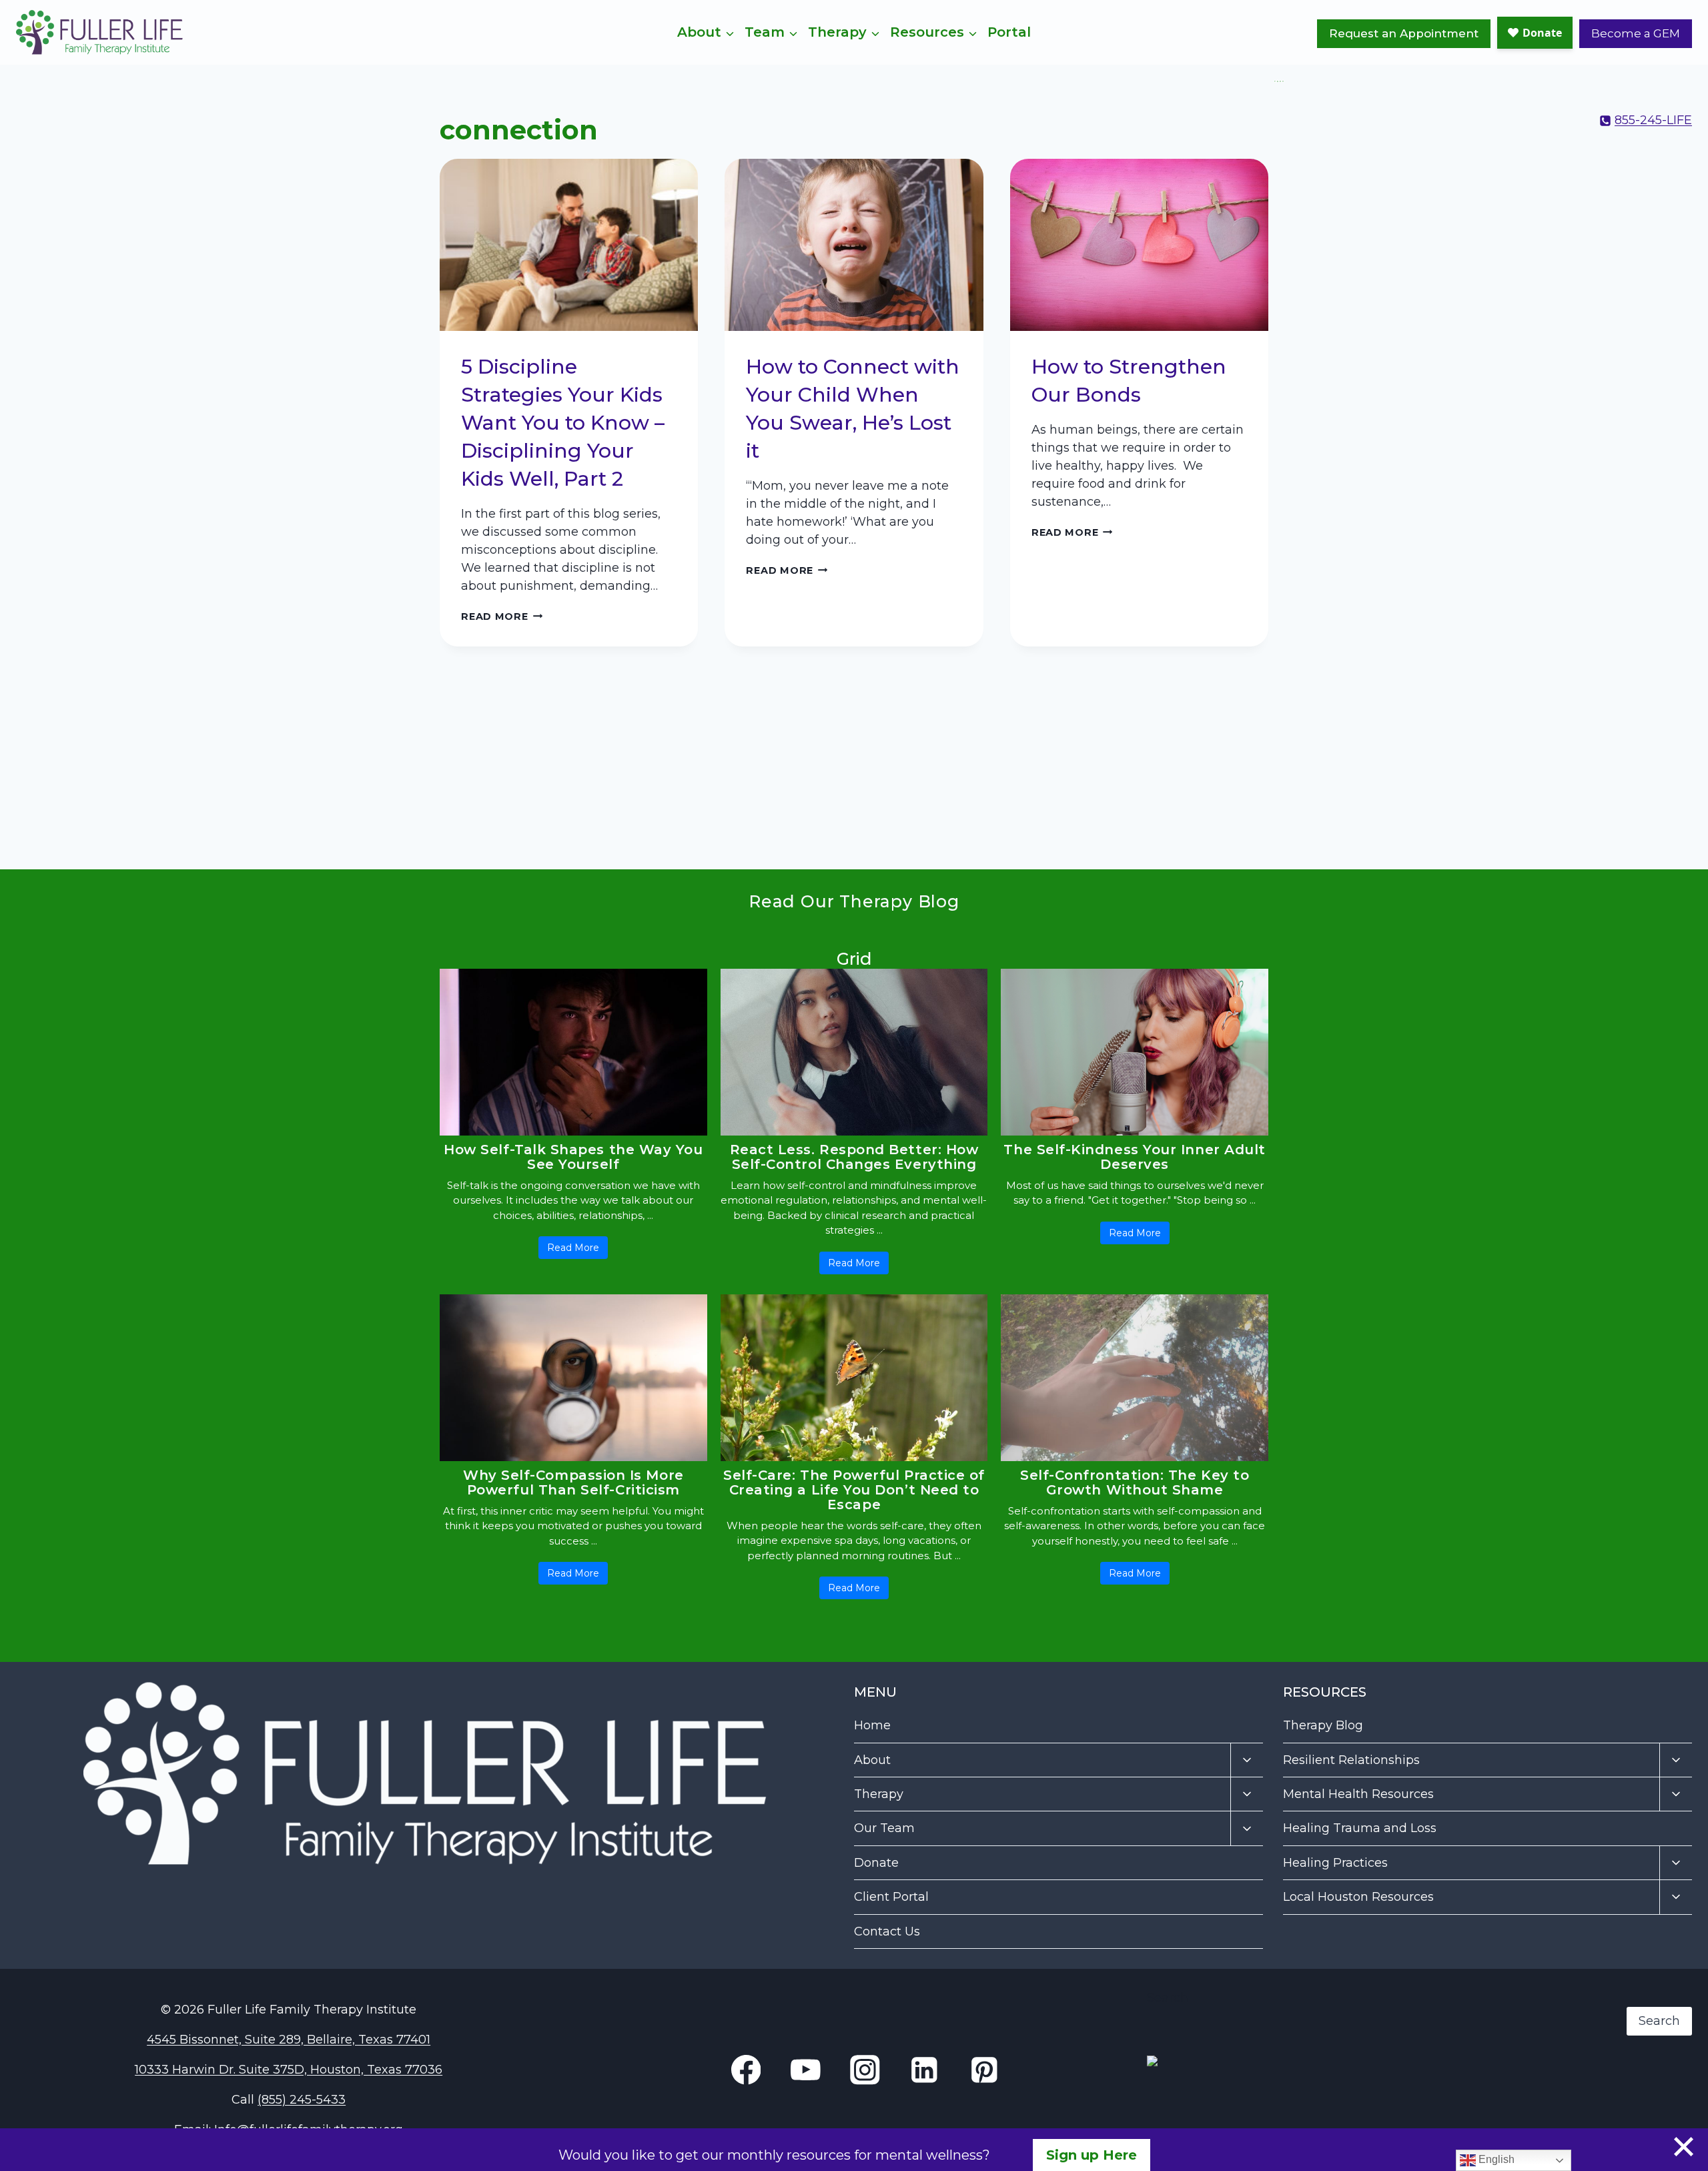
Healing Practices (1335, 1863)
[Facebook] (1275, 81)
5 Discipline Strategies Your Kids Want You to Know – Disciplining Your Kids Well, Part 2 (563, 423)
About (872, 1760)
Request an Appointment (1404, 33)
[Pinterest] (984, 2070)
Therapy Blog (1323, 1725)
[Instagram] (1280, 81)
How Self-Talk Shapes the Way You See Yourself (573, 1157)
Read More (502, 616)
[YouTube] (1283, 81)
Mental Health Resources (1358, 1794)
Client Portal (891, 1897)
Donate (876, 1863)
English (1495, 2159)
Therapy (879, 1794)
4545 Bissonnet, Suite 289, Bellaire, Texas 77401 (289, 2040)
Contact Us (887, 1931)
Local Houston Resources (1358, 1897)
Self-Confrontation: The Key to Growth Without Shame (1135, 1482)
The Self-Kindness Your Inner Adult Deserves (1134, 1157)
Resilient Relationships (1351, 1760)
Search (1168, 1998)
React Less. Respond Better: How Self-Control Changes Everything (854, 1157)
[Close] (1684, 2147)
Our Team (884, 1828)
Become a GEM (1636, 33)
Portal (1009, 32)
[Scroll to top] (1669, 2126)
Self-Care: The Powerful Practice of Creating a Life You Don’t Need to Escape (854, 1490)
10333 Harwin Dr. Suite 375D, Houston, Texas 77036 (289, 2070)
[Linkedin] (1278, 81)
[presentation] (569, 245)
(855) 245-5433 (302, 2100)
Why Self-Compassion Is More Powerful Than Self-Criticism (573, 1482)
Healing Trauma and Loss (1360, 1828)
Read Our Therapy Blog (854, 901)
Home (872, 1725)
